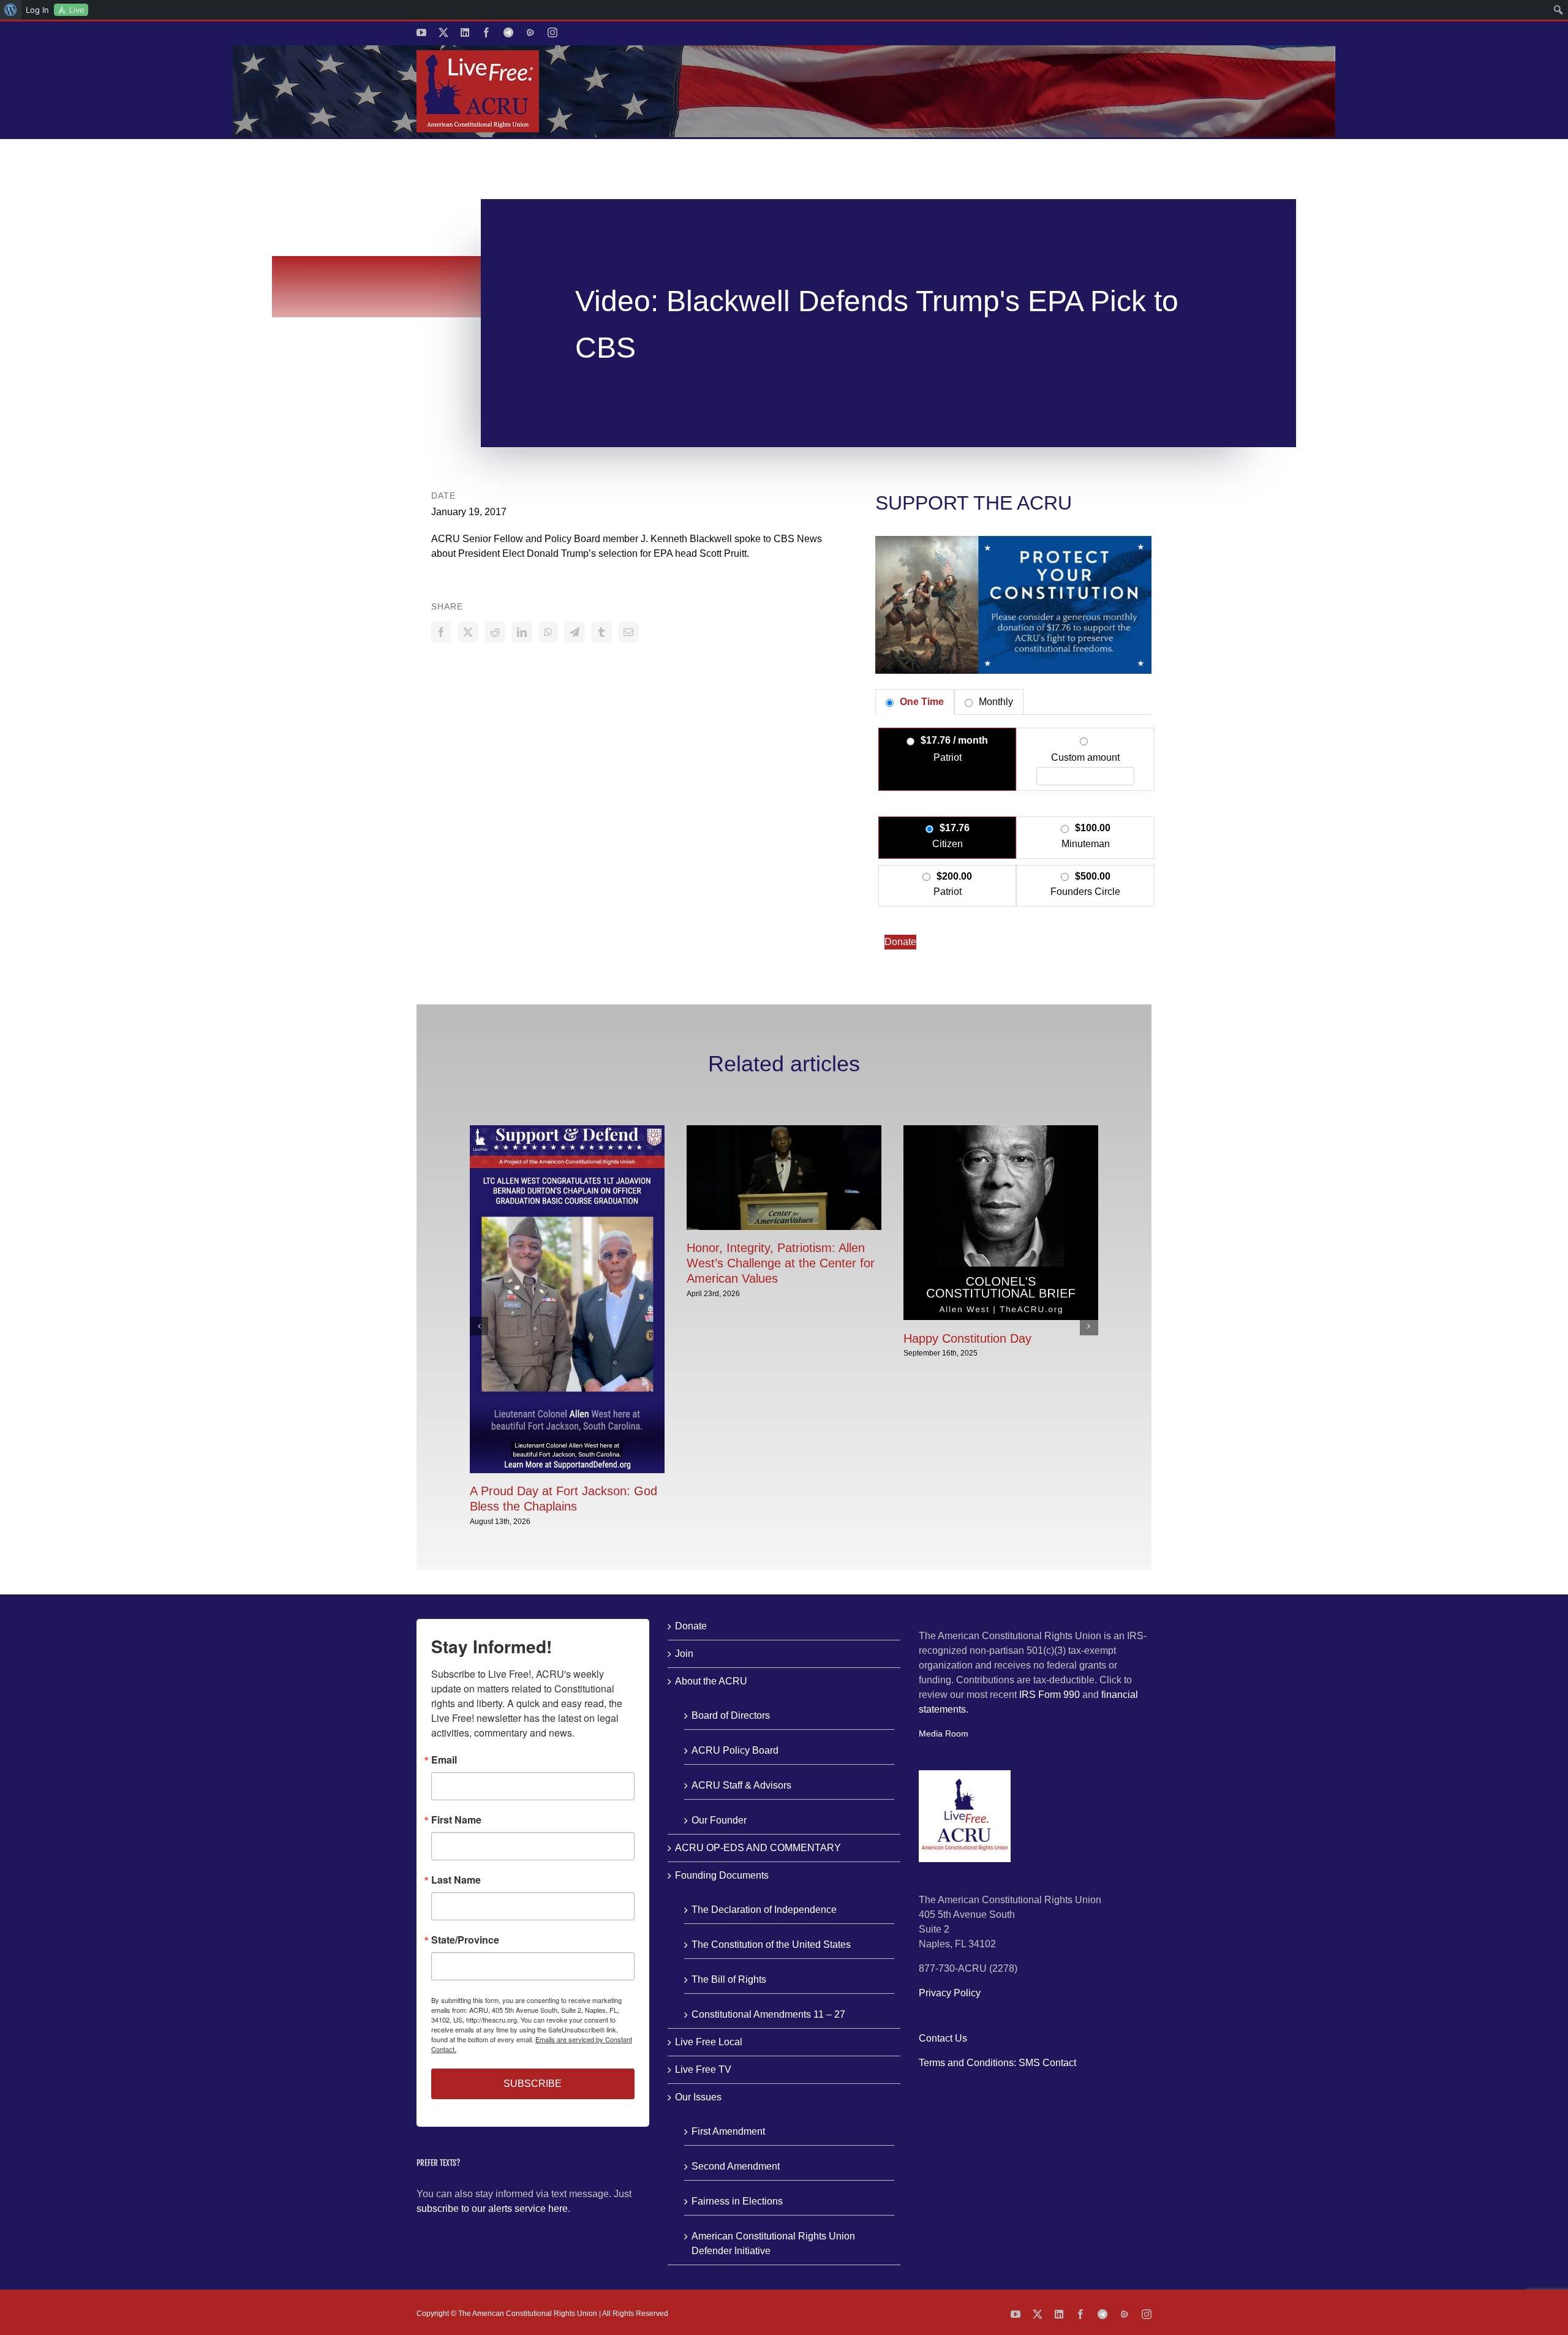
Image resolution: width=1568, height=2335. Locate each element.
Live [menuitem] (77, 10)
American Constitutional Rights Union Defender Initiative (773, 2243)
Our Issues (698, 2097)
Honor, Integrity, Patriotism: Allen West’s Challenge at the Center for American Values (781, 1263)
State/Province (465, 1940)
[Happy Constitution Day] (1001, 1130)
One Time (921, 702)
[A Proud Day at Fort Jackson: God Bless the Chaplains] (567, 1130)
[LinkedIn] (522, 632)
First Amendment (728, 2131)
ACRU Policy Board (735, 1750)
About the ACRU (711, 1681)
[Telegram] (575, 632)
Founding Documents (722, 1875)
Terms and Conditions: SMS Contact (997, 2063)
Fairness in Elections (737, 2201)
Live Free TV (703, 2069)
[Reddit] (495, 632)
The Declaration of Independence (764, 1910)
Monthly (995, 702)
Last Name (456, 1880)
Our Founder (719, 1820)
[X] (468, 632)
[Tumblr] (601, 632)
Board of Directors (731, 1715)
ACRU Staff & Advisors (741, 1785)
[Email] (628, 632)
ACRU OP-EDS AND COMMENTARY (758, 1848)
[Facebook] (441, 632)
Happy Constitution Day (967, 1338)
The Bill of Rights (729, 1979)
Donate (900, 942)
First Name (456, 1820)
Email (444, 1760)
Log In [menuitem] (37, 10)
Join (684, 1654)
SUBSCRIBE (533, 2084)
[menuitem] (11, 10)
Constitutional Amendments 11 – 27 (768, 2014)
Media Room (944, 1733)
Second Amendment (736, 2166)
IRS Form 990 (1050, 1695)
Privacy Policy (950, 1993)
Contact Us (943, 2038)
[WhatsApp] (548, 632)
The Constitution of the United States (771, 1945)
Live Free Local (709, 2042)
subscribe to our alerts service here (492, 2209)
